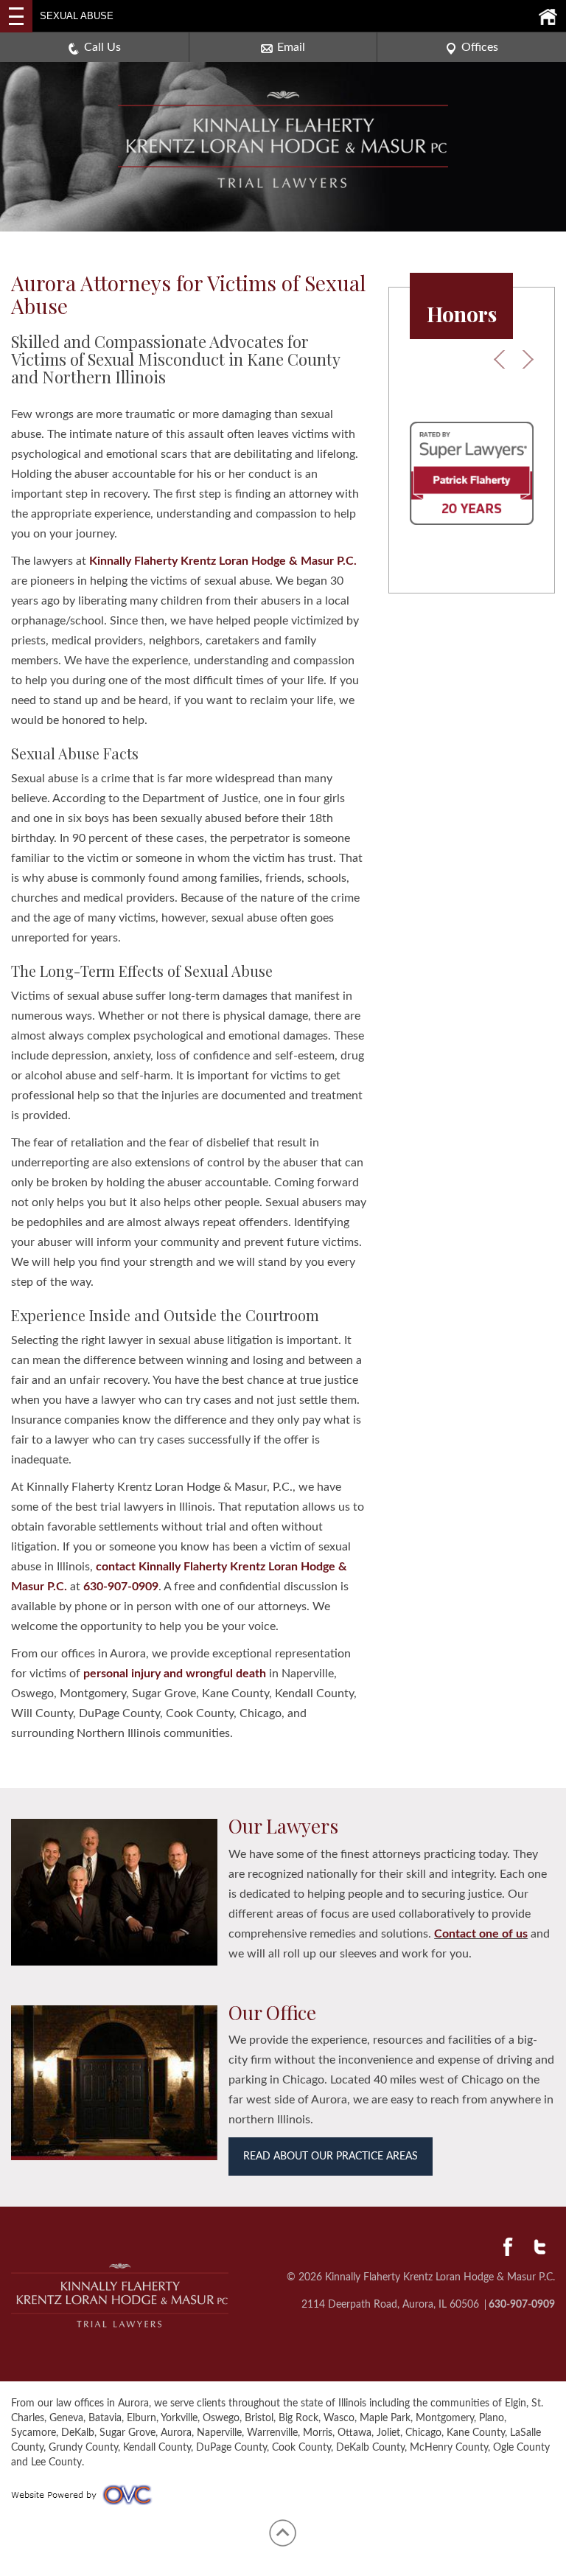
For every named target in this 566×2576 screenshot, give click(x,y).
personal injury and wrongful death (175, 1674)
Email (291, 47)
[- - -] (16, 16)
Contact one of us (481, 1934)
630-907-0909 (121, 1587)
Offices (480, 47)
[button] (493, 362)
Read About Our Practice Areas (331, 2156)
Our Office (272, 2012)
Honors (462, 314)
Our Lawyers (283, 1826)
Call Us (102, 47)
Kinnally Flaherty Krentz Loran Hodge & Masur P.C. (223, 561)
